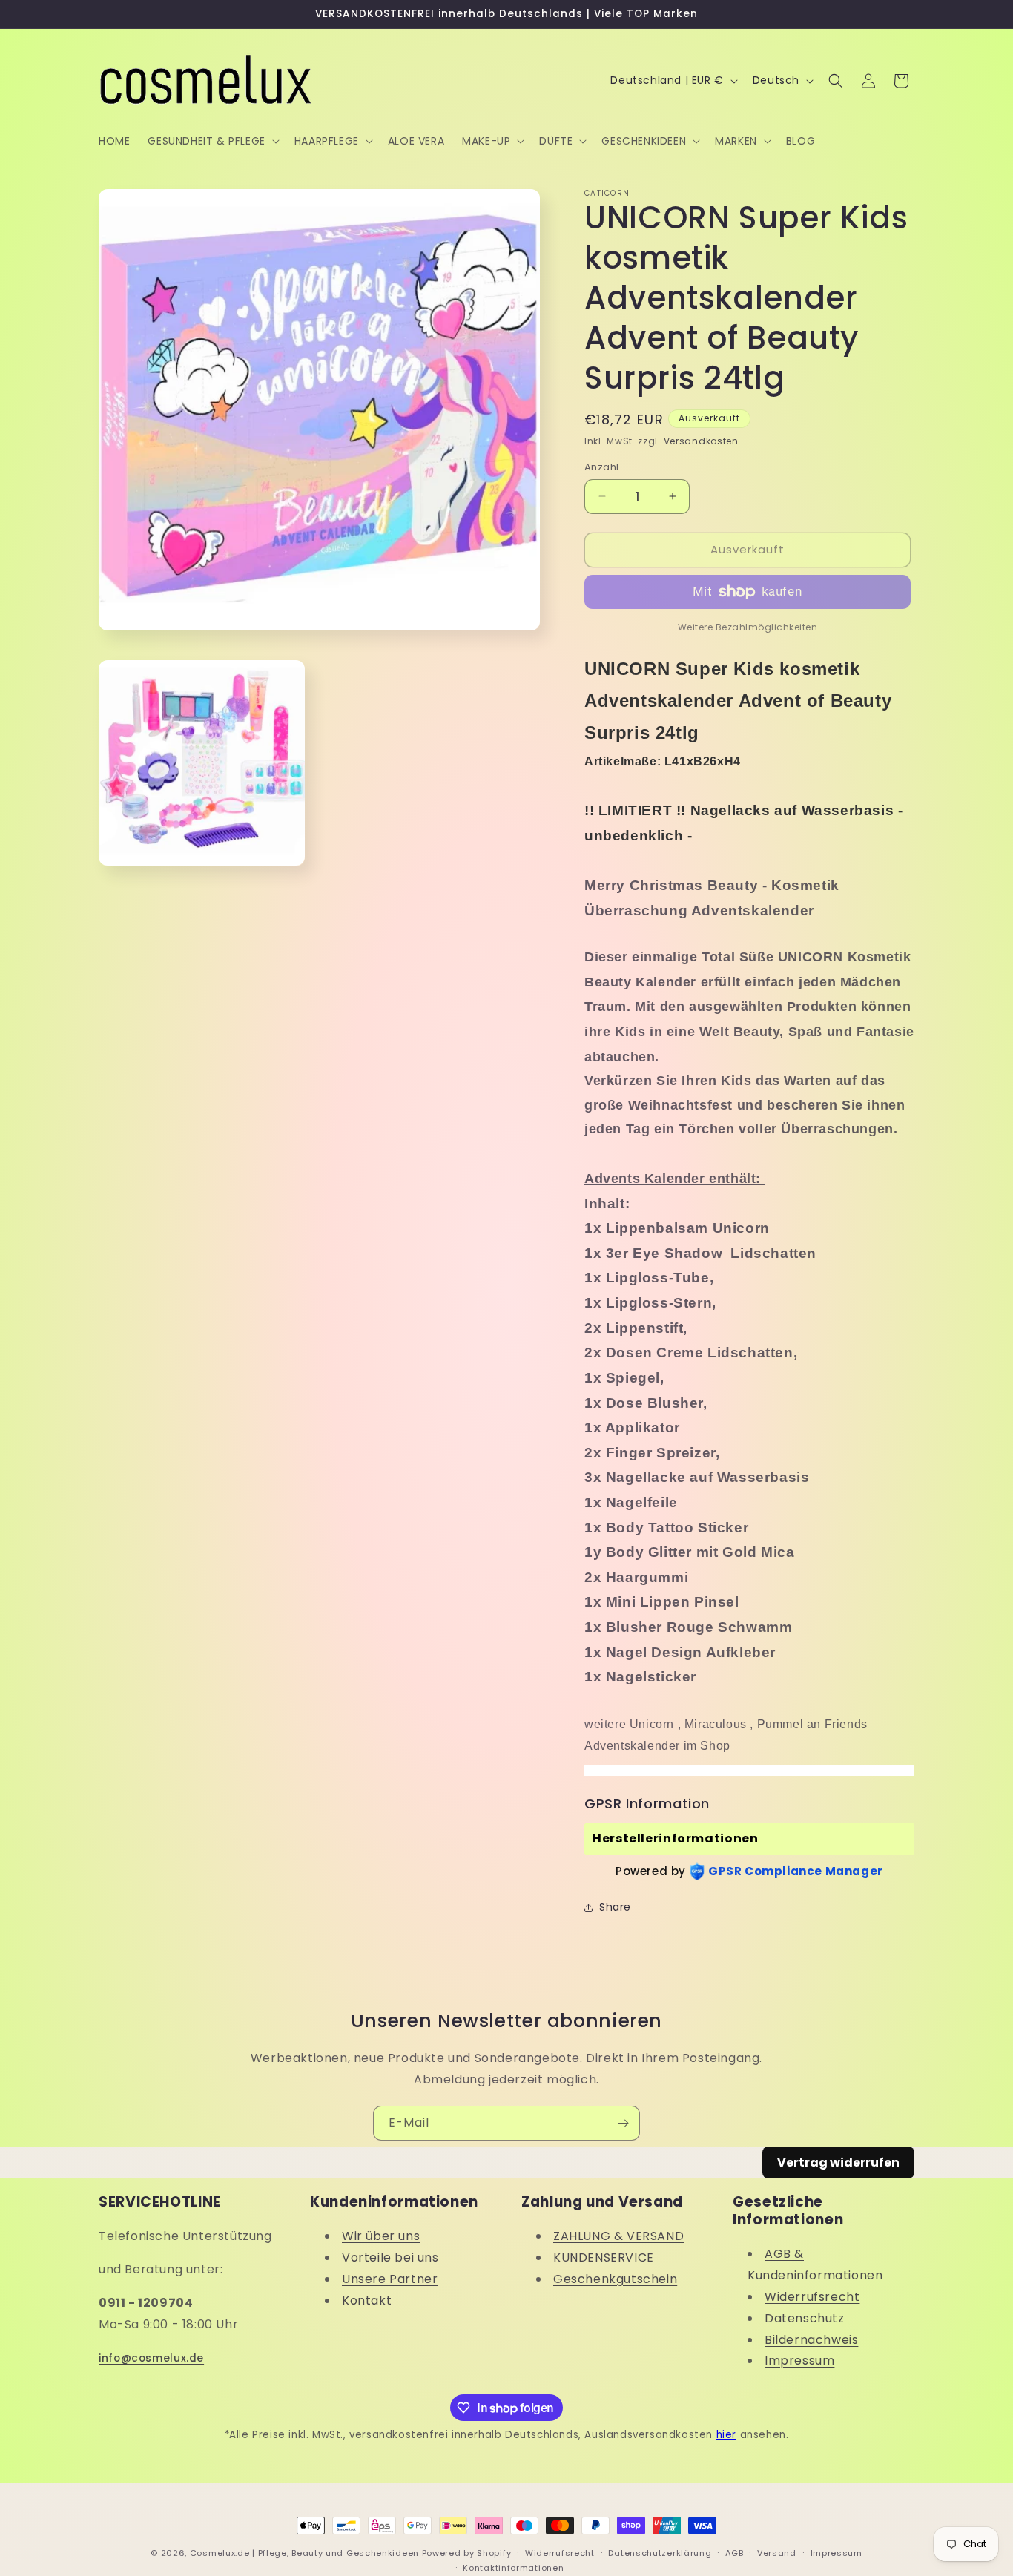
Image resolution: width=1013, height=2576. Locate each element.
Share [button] (615, 1907)
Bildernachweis (811, 2340)
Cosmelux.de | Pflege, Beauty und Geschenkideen (304, 2553)
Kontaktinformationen (513, 2568)
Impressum (799, 2361)
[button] (212, 141)
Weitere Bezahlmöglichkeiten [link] (748, 627)
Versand (777, 2553)
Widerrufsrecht (812, 2297)
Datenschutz (805, 2318)
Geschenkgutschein (615, 2279)
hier (726, 2435)
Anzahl (601, 467)
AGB (734, 2553)
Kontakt (367, 2300)
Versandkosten (701, 441)
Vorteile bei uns (390, 2257)
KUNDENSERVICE (604, 2257)
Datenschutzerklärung (660, 2553)
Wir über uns (381, 2236)
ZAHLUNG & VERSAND (618, 2236)
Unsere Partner (390, 2279)
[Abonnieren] (623, 2123)
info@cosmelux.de (151, 2358)
